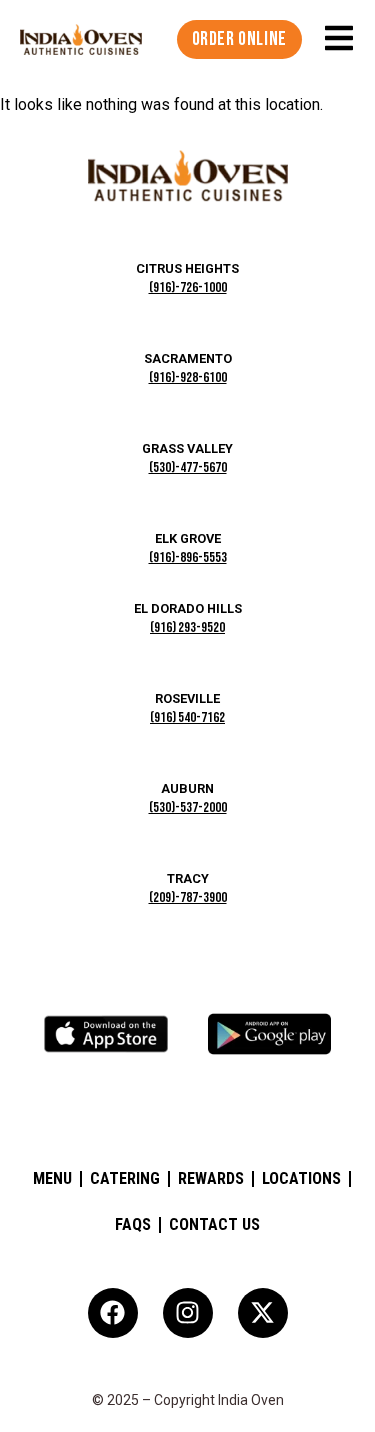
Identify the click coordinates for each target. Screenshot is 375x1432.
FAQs (133, 1224)
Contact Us (214, 1224)
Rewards (211, 1178)
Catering (125, 1178)
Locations (301, 1178)
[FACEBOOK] (113, 1313)
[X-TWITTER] (263, 1313)
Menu (52, 1178)
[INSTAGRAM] (188, 1313)
